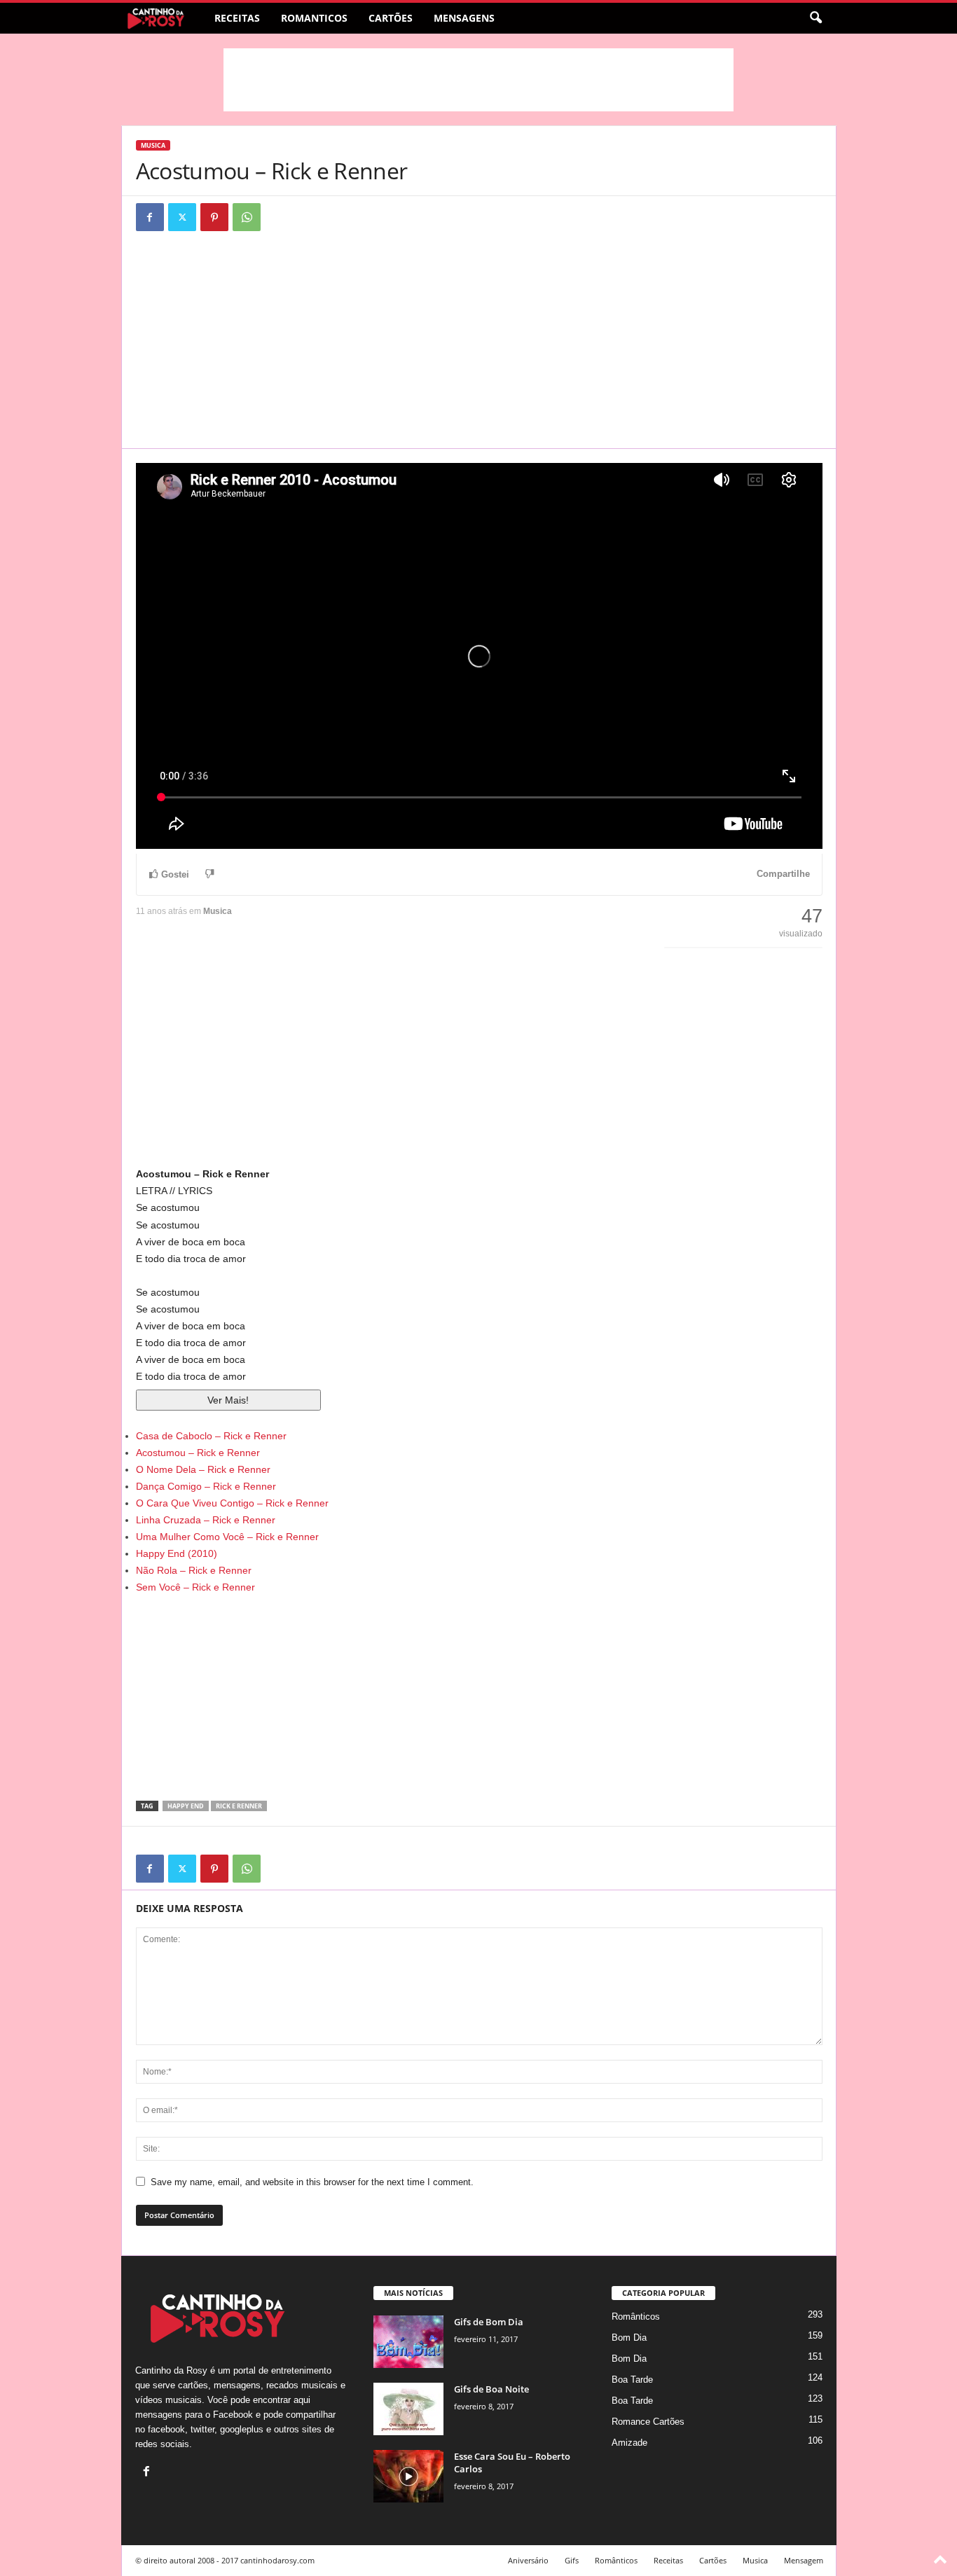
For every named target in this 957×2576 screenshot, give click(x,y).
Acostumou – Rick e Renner (198, 1453)
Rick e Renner (239, 1806)
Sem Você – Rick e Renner (195, 1587)
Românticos (636, 2317)
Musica (153, 145)
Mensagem (804, 2560)
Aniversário (528, 2560)
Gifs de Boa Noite (491, 2389)
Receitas (237, 18)
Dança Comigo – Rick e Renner (206, 1486)
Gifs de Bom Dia (489, 2322)
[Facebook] (150, 217)
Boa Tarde (632, 2380)
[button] (815, 18)
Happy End (186, 1806)
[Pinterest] (214, 217)
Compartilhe (783, 874)
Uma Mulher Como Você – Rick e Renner (227, 1537)
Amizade (629, 2443)
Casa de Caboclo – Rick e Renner (211, 1436)
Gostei (175, 874)
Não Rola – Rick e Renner (194, 1570)
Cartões (391, 18)
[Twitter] (182, 217)
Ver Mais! (228, 1400)
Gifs (572, 2560)
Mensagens (464, 18)
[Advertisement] (478, 80)
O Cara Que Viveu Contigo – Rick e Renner (232, 1503)
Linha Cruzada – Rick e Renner (206, 1520)
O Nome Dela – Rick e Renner (203, 1469)
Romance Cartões (648, 2422)
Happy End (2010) (177, 1553)
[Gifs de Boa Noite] (408, 2409)
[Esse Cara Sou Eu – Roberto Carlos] (408, 2476)
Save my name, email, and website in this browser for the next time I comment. (312, 2182)
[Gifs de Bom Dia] (408, 2342)
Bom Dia (629, 2338)
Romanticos (314, 18)
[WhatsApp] (247, 217)
